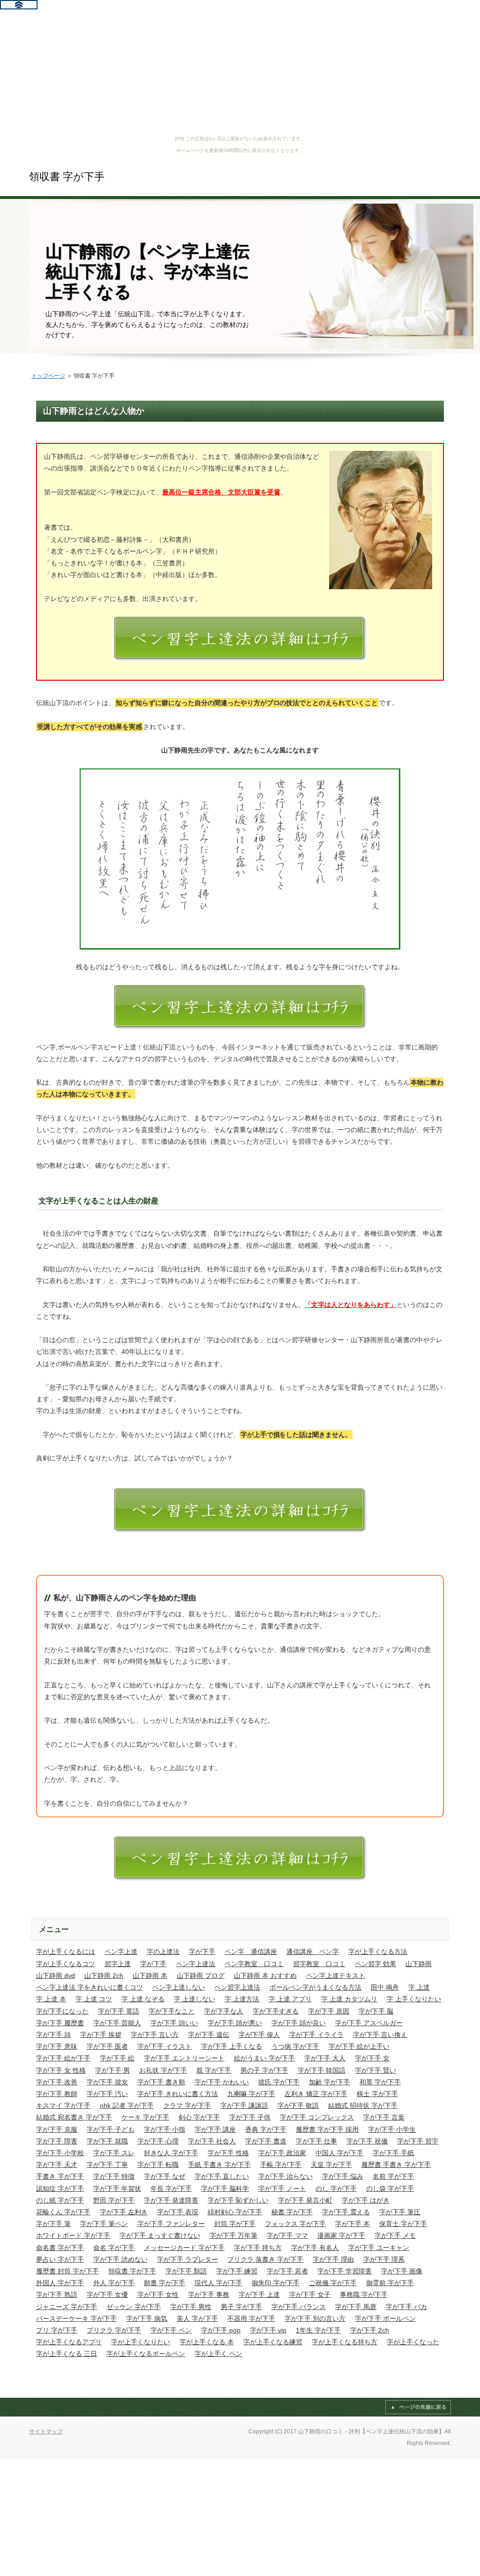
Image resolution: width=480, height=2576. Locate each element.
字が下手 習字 (418, 2141)
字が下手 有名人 (315, 2248)
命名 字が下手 (114, 2248)
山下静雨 (419, 1964)
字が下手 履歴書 (60, 2023)
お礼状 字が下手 (163, 2070)
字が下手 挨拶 (101, 2035)
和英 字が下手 (380, 2082)
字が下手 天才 (57, 2165)
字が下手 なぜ (165, 2176)
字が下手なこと (172, 2011)
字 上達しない (195, 1999)
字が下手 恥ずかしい (238, 2200)
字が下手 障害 (57, 2141)
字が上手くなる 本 (207, 2342)
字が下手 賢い (375, 2070)
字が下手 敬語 (298, 2105)
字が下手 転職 (158, 2165)
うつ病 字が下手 (295, 2046)
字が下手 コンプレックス (317, 2117)
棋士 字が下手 (377, 2094)
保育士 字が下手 (403, 2224)
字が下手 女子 (310, 2295)
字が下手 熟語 (57, 2295)
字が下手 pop (221, 2330)
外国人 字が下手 (60, 2283)
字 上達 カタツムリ (349, 1999)
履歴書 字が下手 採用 (327, 2129)
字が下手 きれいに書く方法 (178, 2094)
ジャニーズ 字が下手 (67, 2307)
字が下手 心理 (158, 2141)
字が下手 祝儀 (367, 2141)
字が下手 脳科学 (225, 2188)
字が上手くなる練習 (273, 2342)
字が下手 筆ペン (104, 2224)
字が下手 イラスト (165, 2046)
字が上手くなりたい (141, 2342)
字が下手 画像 (402, 2271)
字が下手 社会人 (212, 2141)
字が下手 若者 (287, 2271)
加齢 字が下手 (330, 2082)
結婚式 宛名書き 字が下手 (74, 2117)
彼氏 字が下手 (279, 2082)
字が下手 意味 (57, 2046)
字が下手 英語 (119, 2011)
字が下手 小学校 (60, 2153)
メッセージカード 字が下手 (184, 2248)
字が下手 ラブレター (187, 2259)
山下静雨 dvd (56, 1976)
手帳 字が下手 (281, 2165)
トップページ (48, 376)
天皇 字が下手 (331, 2165)
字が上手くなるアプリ (69, 2342)
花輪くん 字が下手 (63, 2212)
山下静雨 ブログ (201, 1976)
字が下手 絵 (117, 2058)
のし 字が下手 (336, 2188)
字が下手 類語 (186, 2271)
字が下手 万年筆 (233, 2235)
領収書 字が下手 (67, 177)
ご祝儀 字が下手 (333, 2283)
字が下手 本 (352, 2224)
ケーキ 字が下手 (145, 2117)
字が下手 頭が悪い (235, 2023)
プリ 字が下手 (57, 2330)
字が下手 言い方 (155, 2035)
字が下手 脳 (376, 2011)
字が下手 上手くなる (232, 2046)
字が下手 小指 (165, 2129)
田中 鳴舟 (385, 1987)
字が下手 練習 (237, 2271)
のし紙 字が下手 (60, 2200)
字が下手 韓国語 (322, 2070)
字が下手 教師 (57, 2094)
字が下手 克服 (57, 2129)
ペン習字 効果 (375, 1964)
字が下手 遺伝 (209, 2035)
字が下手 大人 (325, 2058)
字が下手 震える (346, 2212)
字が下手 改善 (57, 2082)
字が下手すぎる (276, 2011)
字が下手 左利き (124, 2212)
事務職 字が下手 (364, 2295)
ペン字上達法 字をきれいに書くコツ (90, 1987)
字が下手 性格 (228, 2153)
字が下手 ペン (171, 2330)
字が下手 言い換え (380, 2035)
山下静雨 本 (150, 1976)
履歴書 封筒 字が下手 (67, 2271)
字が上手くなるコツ (66, 1964)
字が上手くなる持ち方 (345, 2342)
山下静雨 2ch (104, 1976)
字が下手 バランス (299, 2307)
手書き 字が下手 (60, 2176)
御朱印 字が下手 (276, 2283)
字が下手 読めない (120, 2259)
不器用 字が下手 (251, 2318)
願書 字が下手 (165, 2283)
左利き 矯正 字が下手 (316, 2094)
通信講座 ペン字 (313, 1952)
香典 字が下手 (266, 2129)
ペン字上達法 (195, 1964)
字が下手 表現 (178, 2212)
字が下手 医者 (107, 2046)
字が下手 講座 (215, 2129)
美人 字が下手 (197, 2318)
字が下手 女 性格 (61, 2070)
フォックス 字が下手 (295, 2224)
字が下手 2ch (370, 2330)
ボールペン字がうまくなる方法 (315, 1987)
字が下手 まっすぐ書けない (160, 2235)
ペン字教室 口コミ (254, 1964)
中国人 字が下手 (339, 2153)
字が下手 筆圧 (400, 2212)
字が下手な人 (224, 2011)
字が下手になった (62, 2011)
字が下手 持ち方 (258, 2248)
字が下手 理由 (333, 2259)
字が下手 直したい (222, 2176)
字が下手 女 (372, 2058)
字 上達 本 (51, 1999)
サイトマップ (46, 2432)
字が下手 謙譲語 (244, 2105)
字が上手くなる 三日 (67, 2354)
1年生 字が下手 (318, 2330)
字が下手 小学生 (392, 2129)
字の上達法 (163, 1952)
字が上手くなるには (66, 1952)
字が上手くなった (413, 2342)
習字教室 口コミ (319, 1964)
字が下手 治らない (285, 2176)
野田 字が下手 (114, 2200)
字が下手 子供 (250, 2117)
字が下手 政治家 (282, 2153)
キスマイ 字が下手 (63, 2105)
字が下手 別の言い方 (315, 2318)
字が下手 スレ (114, 2153)
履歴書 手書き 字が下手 (396, 2165)
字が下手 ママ (287, 2235)
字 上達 (419, 1987)
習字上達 (118, 1964)
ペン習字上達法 (237, 1987)
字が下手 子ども (111, 2129)
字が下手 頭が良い (299, 2023)
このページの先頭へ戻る (418, 2407)
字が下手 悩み (343, 2176)
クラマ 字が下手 (187, 2105)
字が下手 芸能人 (117, 2023)
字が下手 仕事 (316, 2141)
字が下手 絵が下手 (63, 2058)
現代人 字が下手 (218, 2283)
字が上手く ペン (218, 2354)
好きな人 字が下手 (171, 2153)
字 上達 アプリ (290, 1999)
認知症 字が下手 (60, 2188)
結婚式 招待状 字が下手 (363, 2105)
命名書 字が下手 (60, 2248)
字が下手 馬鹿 (356, 2307)
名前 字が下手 (393, 2176)
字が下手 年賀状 (117, 2188)
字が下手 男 (112, 2070)
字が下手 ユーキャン (379, 2248)
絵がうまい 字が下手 (264, 2058)
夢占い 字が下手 (60, 2259)
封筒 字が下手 (235, 2224)
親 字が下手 (214, 2070)
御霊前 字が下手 (390, 2283)
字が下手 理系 (384, 2259)
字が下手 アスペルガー (369, 2023)
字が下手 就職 (107, 2141)
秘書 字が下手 (292, 2212)
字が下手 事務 (209, 2295)
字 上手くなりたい (414, 1999)
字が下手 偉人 (259, 2035)
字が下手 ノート (282, 2188)
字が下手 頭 (53, 2035)
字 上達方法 (242, 1999)
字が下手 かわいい (222, 2082)
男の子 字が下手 (264, 2070)
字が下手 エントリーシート (184, 2058)
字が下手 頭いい (174, 2023)
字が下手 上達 (259, 2295)
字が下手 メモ (395, 2235)
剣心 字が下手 (199, 2117)
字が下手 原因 (329, 2011)
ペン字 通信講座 (251, 1952)
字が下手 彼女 (107, 2082)
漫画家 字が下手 (341, 2235)
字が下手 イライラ (316, 2035)
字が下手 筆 (53, 2224)
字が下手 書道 (266, 2141)
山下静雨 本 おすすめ (265, 1976)
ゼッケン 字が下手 (134, 2307)
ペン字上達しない (179, 1987)
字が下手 (202, 1952)
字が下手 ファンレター (171, 2224)
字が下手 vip (268, 2330)
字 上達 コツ (94, 1999)
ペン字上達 (121, 1952)
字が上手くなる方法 (378, 1952)
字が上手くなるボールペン (146, 2354)
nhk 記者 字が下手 (127, 2105)
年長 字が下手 (171, 2188)
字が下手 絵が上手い (359, 2046)
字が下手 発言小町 (305, 2200)
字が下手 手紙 (393, 2153)
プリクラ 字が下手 (114, 2330)
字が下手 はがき (366, 2200)
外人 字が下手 (114, 2283)
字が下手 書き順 (161, 2082)
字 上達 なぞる (143, 1999)
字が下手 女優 (107, 2295)
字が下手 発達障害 (171, 2200)
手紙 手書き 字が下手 (219, 2165)
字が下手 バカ (406, 2307)
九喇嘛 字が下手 (251, 2094)
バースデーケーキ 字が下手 (76, 2318)
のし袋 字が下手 (390, 2188)
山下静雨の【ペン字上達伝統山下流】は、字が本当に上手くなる (147, 271)
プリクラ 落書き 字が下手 (265, 2259)
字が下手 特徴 (114, 2176)
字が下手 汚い (107, 2094)
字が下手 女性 (158, 2295)
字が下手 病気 (147, 2318)
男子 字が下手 (241, 2307)
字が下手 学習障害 (345, 2271)
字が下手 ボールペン (385, 2318)
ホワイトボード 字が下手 (73, 2235)
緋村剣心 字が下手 (235, 2212)
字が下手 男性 (191, 2307)
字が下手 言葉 (384, 2117)
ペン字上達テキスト (336, 1976)
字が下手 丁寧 (107, 2165)
